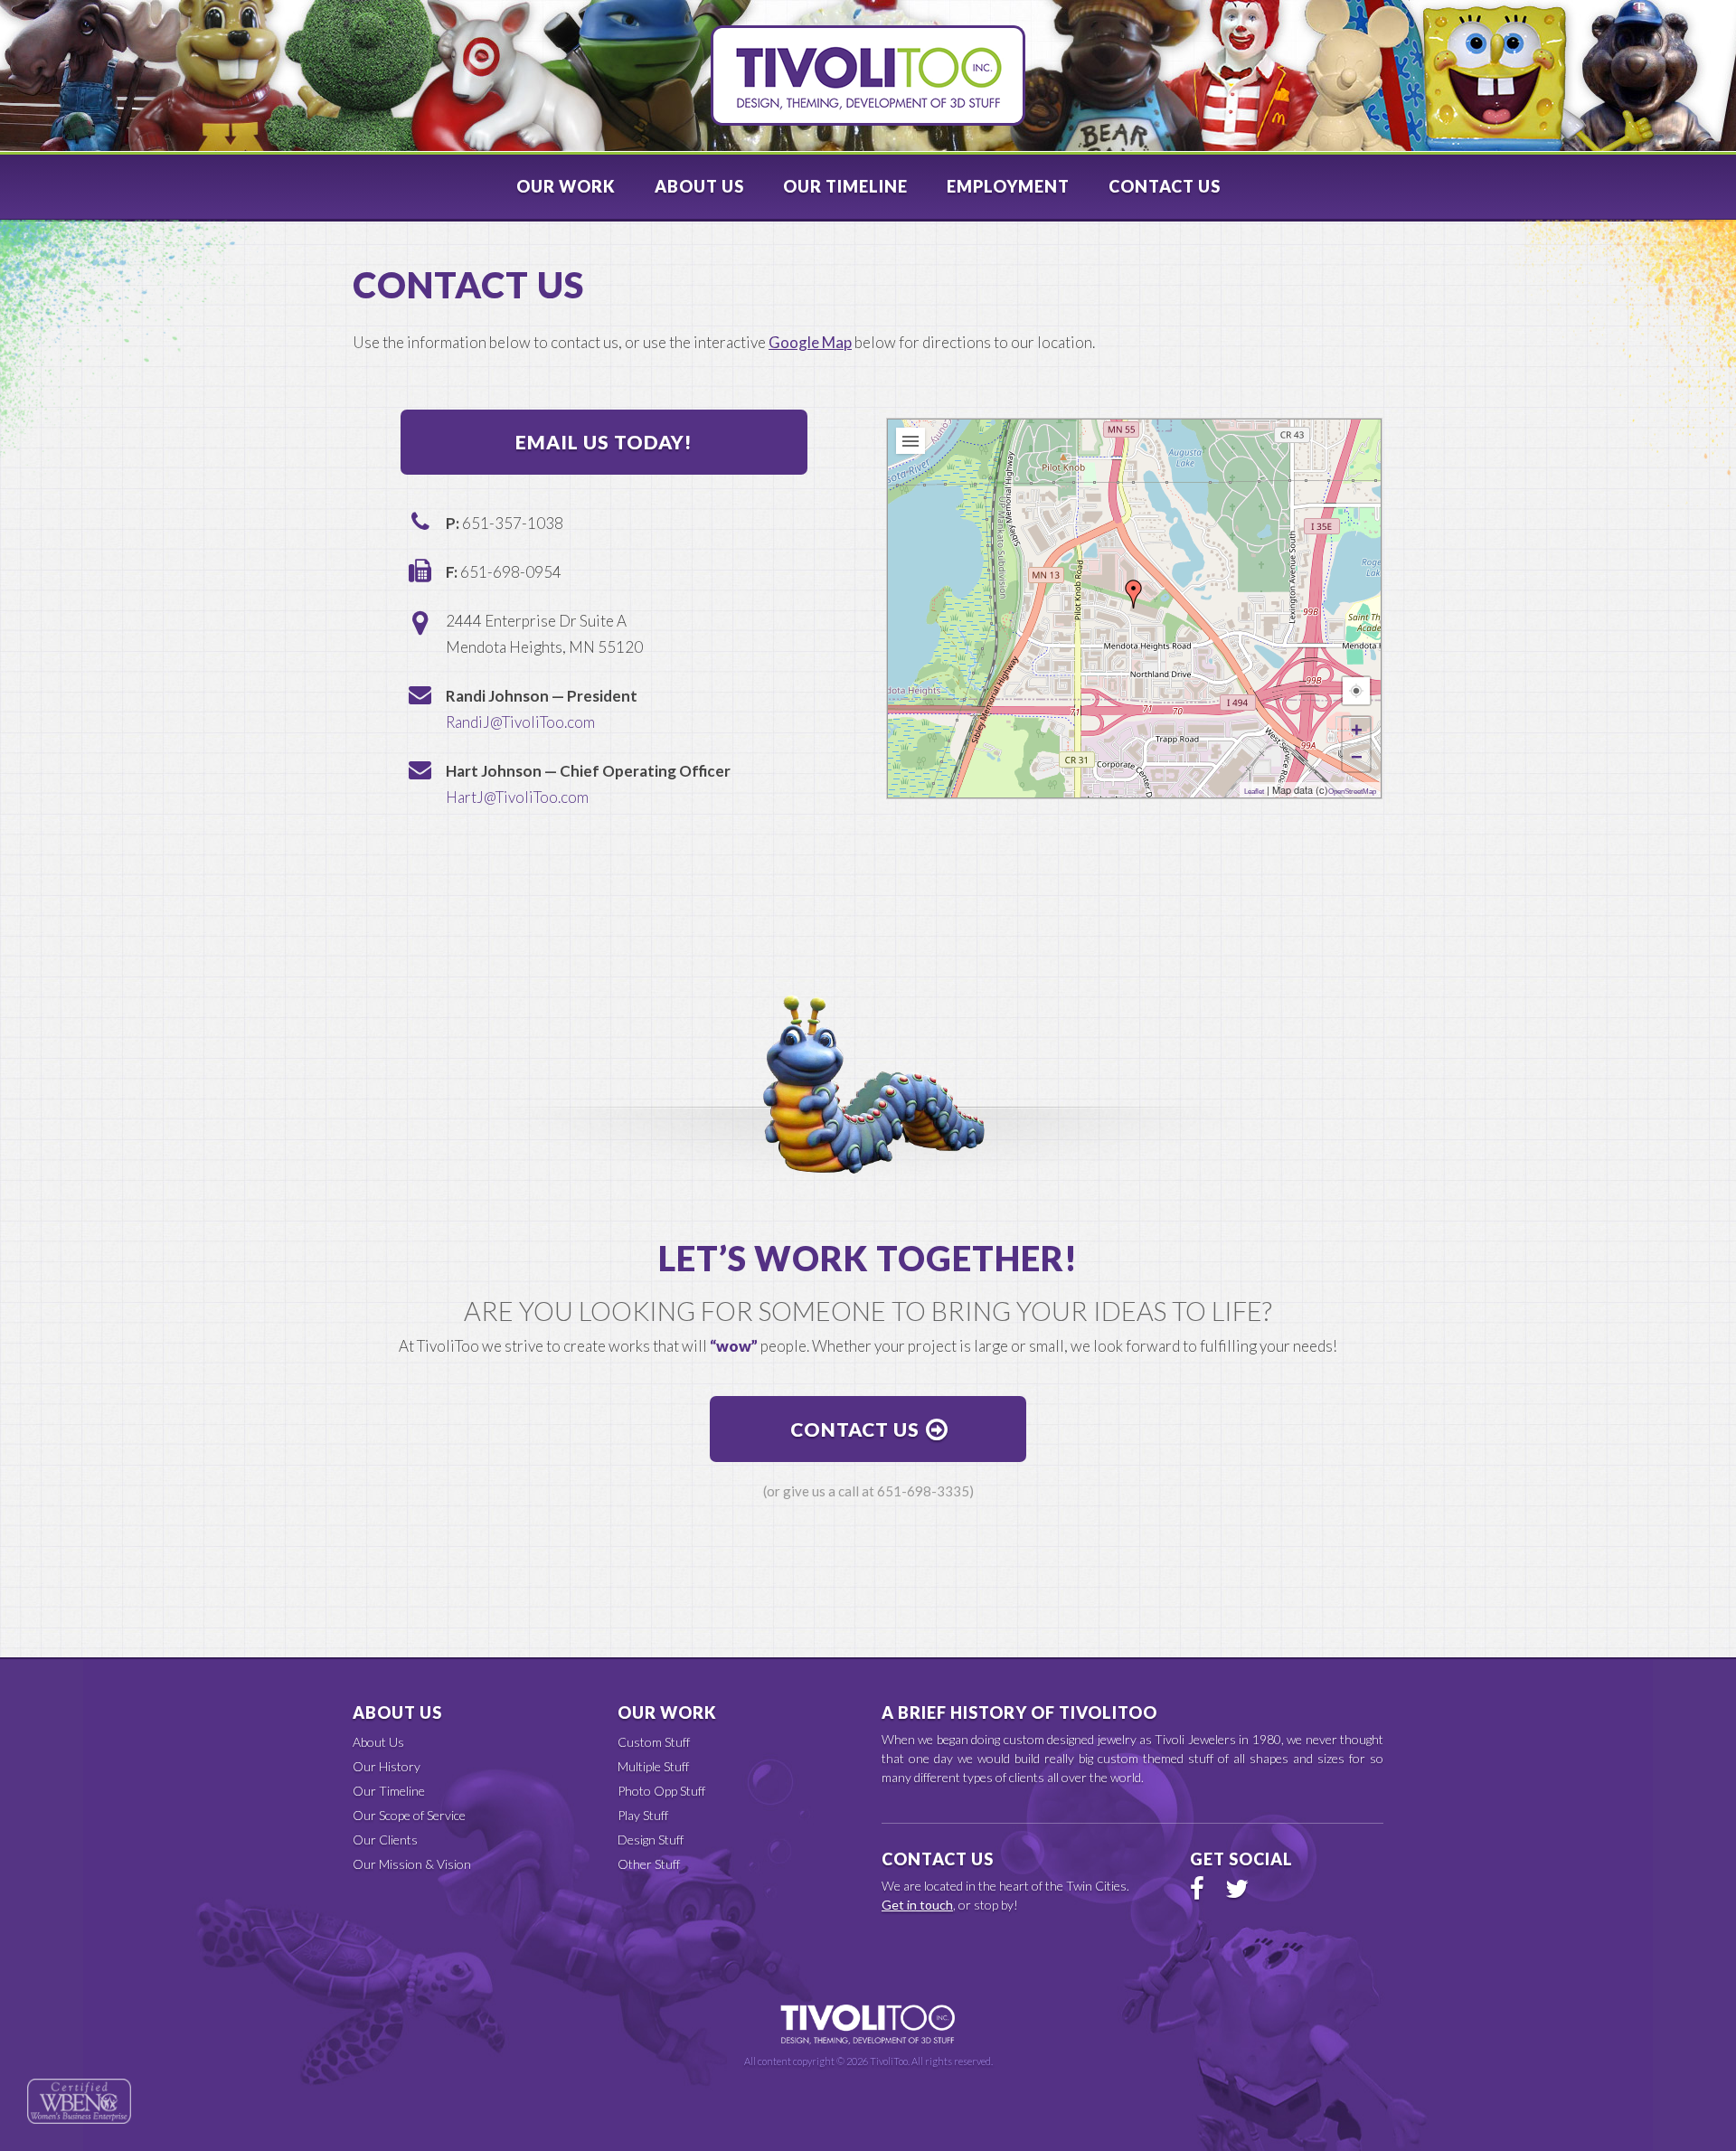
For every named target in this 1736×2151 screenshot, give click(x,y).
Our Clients (385, 1840)
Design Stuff (651, 1840)
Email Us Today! (604, 442)
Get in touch (917, 1905)
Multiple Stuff (653, 1766)
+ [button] (1357, 730)
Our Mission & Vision (412, 1864)
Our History (387, 1766)
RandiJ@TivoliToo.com (520, 722)
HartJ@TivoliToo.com (517, 797)
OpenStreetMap (1352, 792)
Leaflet (1254, 792)
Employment (1008, 186)
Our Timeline (845, 186)
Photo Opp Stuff (661, 1791)
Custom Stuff (654, 1742)
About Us (699, 186)
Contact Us (1165, 186)
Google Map (810, 342)
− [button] (1357, 757)
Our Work (566, 186)
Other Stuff (649, 1864)
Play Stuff (643, 1815)
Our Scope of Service (409, 1815)
